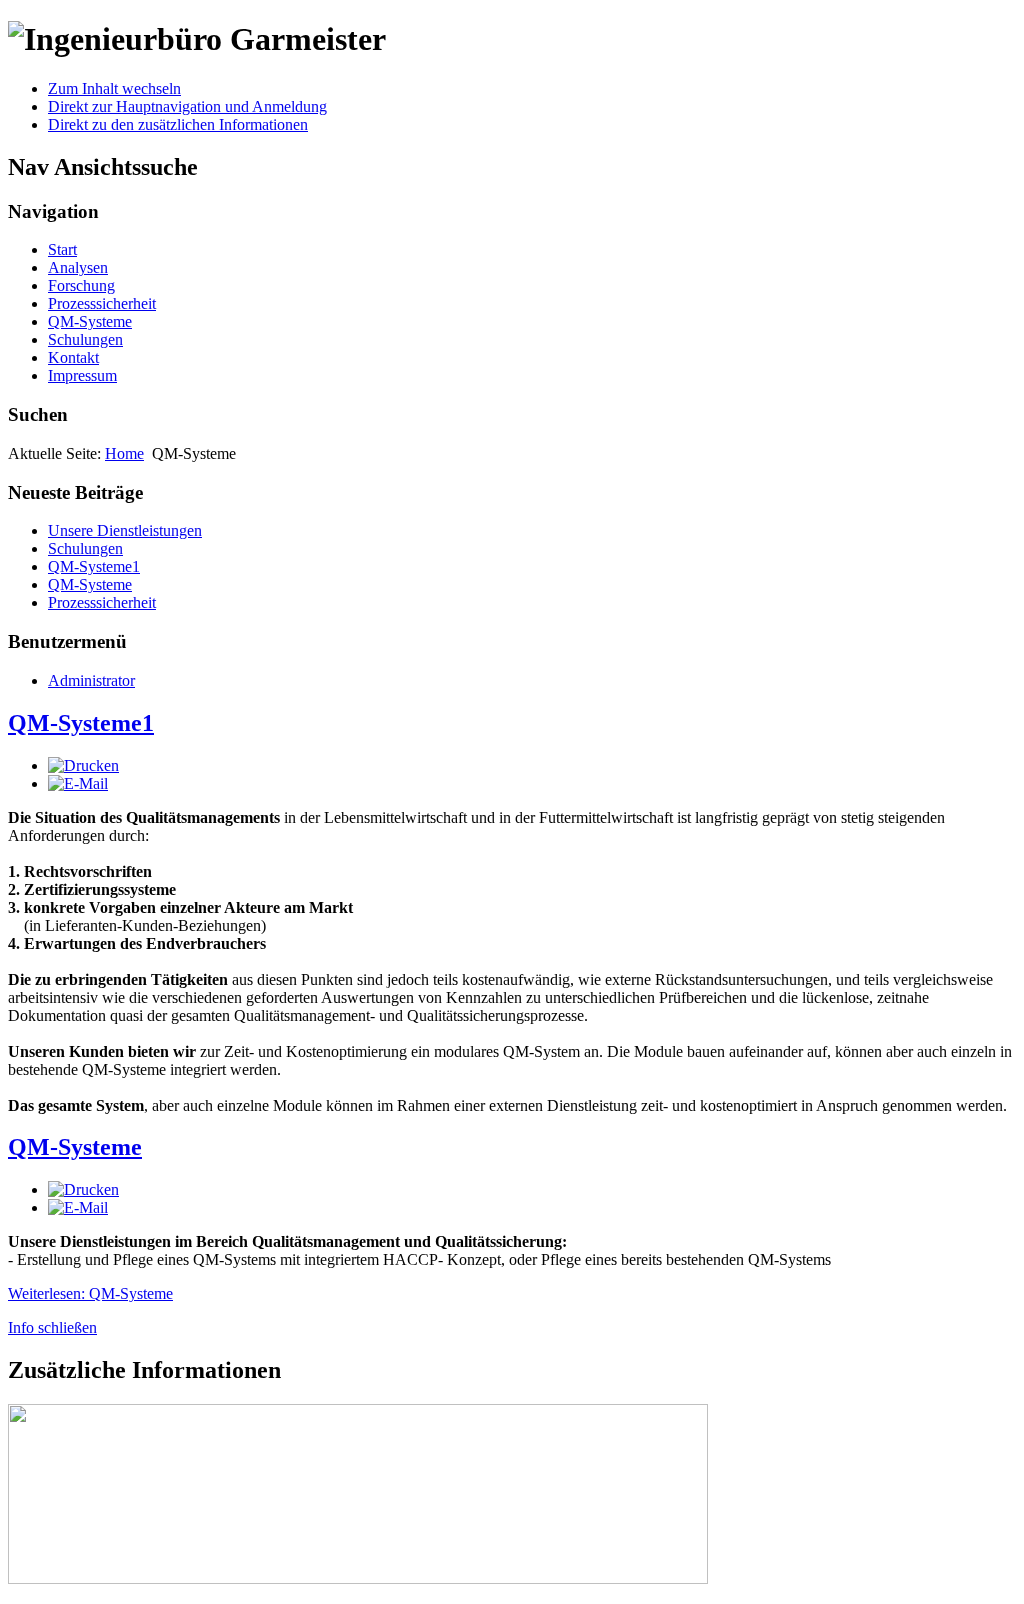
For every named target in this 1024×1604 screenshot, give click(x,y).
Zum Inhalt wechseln (114, 88)
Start (62, 249)
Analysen (78, 267)
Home (124, 453)
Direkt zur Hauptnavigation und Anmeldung (187, 106)
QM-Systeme (90, 321)
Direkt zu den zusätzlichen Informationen (178, 124)
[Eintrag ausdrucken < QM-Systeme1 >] (83, 765)
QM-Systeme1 (81, 723)
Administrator (91, 680)
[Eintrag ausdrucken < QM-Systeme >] (83, 1189)
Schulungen (85, 339)
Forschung (81, 285)
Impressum (82, 375)
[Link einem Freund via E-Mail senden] (78, 783)
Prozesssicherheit (102, 303)
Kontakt (73, 357)
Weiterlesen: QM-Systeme (90, 1293)
